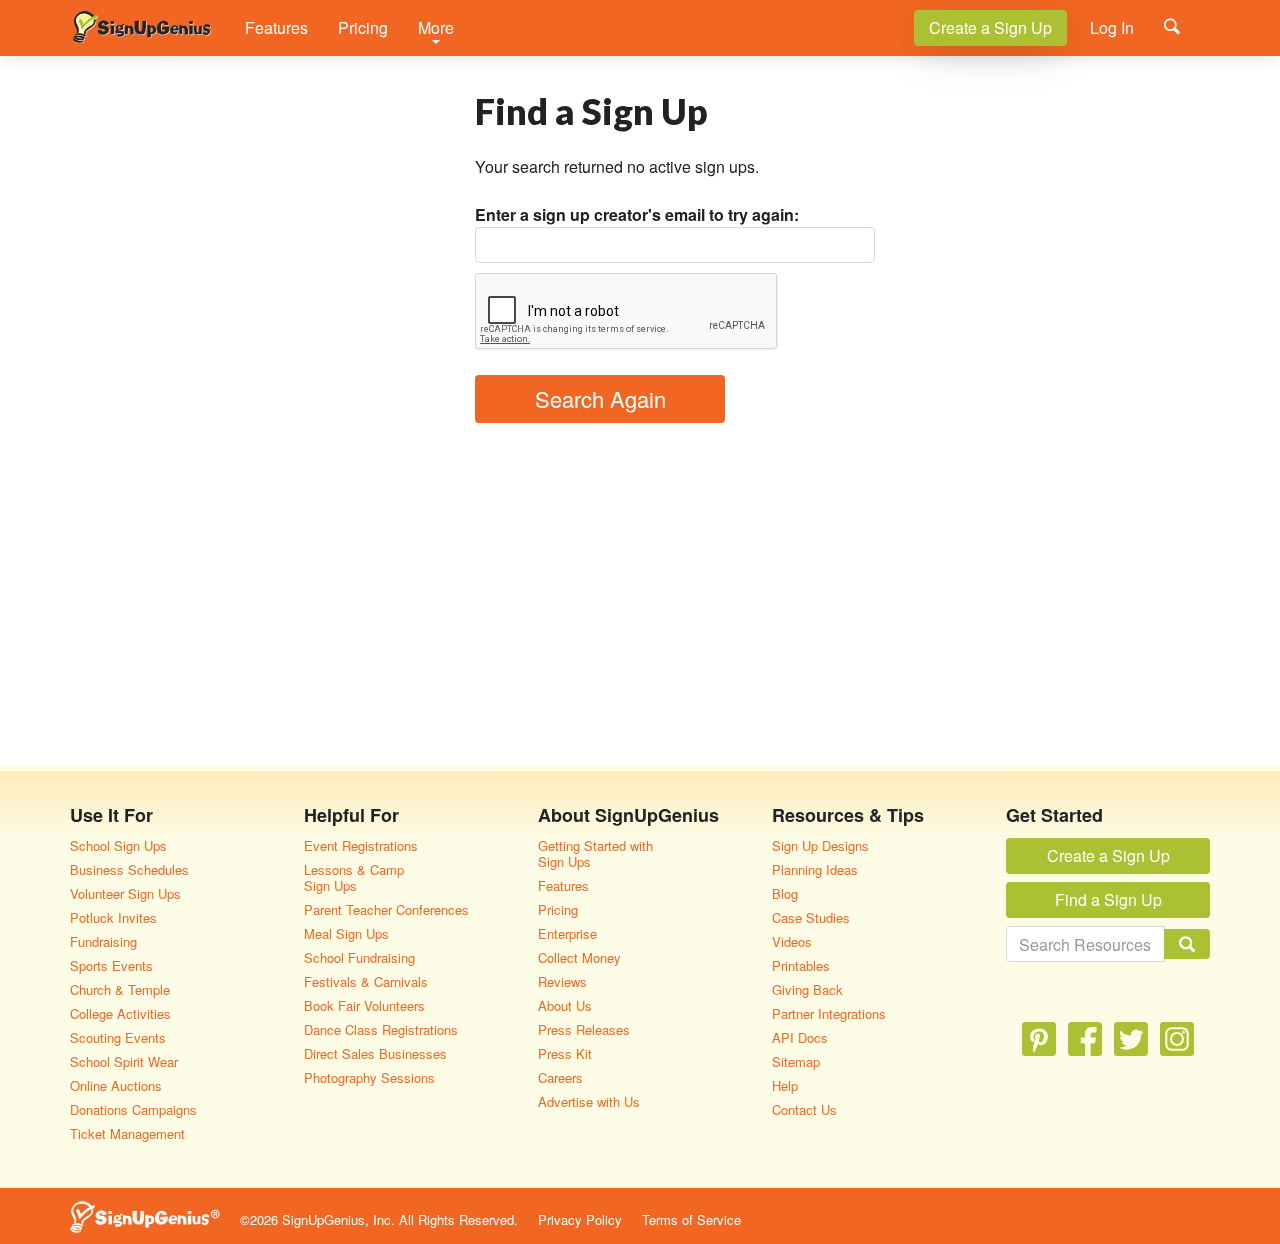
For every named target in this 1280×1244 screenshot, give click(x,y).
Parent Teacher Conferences (386, 909)
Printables (801, 965)
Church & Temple (120, 989)
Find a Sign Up (1108, 899)
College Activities (120, 1013)
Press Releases (584, 1029)
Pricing (363, 27)
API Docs (800, 1037)
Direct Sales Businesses (375, 1053)
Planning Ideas (815, 869)
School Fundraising (359, 957)
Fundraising (103, 941)
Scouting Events (118, 1037)
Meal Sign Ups (346, 933)
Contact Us (804, 1109)
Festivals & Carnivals (366, 981)
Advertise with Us (589, 1101)
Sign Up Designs (820, 845)
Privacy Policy (580, 1219)
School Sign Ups (118, 845)
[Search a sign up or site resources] (1172, 26)
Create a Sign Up (990, 27)
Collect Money (579, 957)
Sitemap (796, 1061)
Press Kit (565, 1053)
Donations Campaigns (133, 1109)
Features (276, 27)
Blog (785, 893)
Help (785, 1085)
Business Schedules (129, 869)
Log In (1112, 27)
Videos (792, 941)
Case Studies (811, 917)
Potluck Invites (113, 917)
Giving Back (807, 989)
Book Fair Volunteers (364, 1005)
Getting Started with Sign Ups (595, 853)
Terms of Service (691, 1219)
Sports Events (111, 965)
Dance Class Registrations (381, 1029)
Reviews (562, 981)
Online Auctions (116, 1085)
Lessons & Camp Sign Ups (354, 877)
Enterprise (567, 933)
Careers (560, 1077)
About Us (565, 1005)
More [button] (436, 27)
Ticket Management (127, 1133)
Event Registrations (361, 845)
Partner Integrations (829, 1013)
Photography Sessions (369, 1077)
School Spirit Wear (124, 1061)
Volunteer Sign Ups (125, 893)
